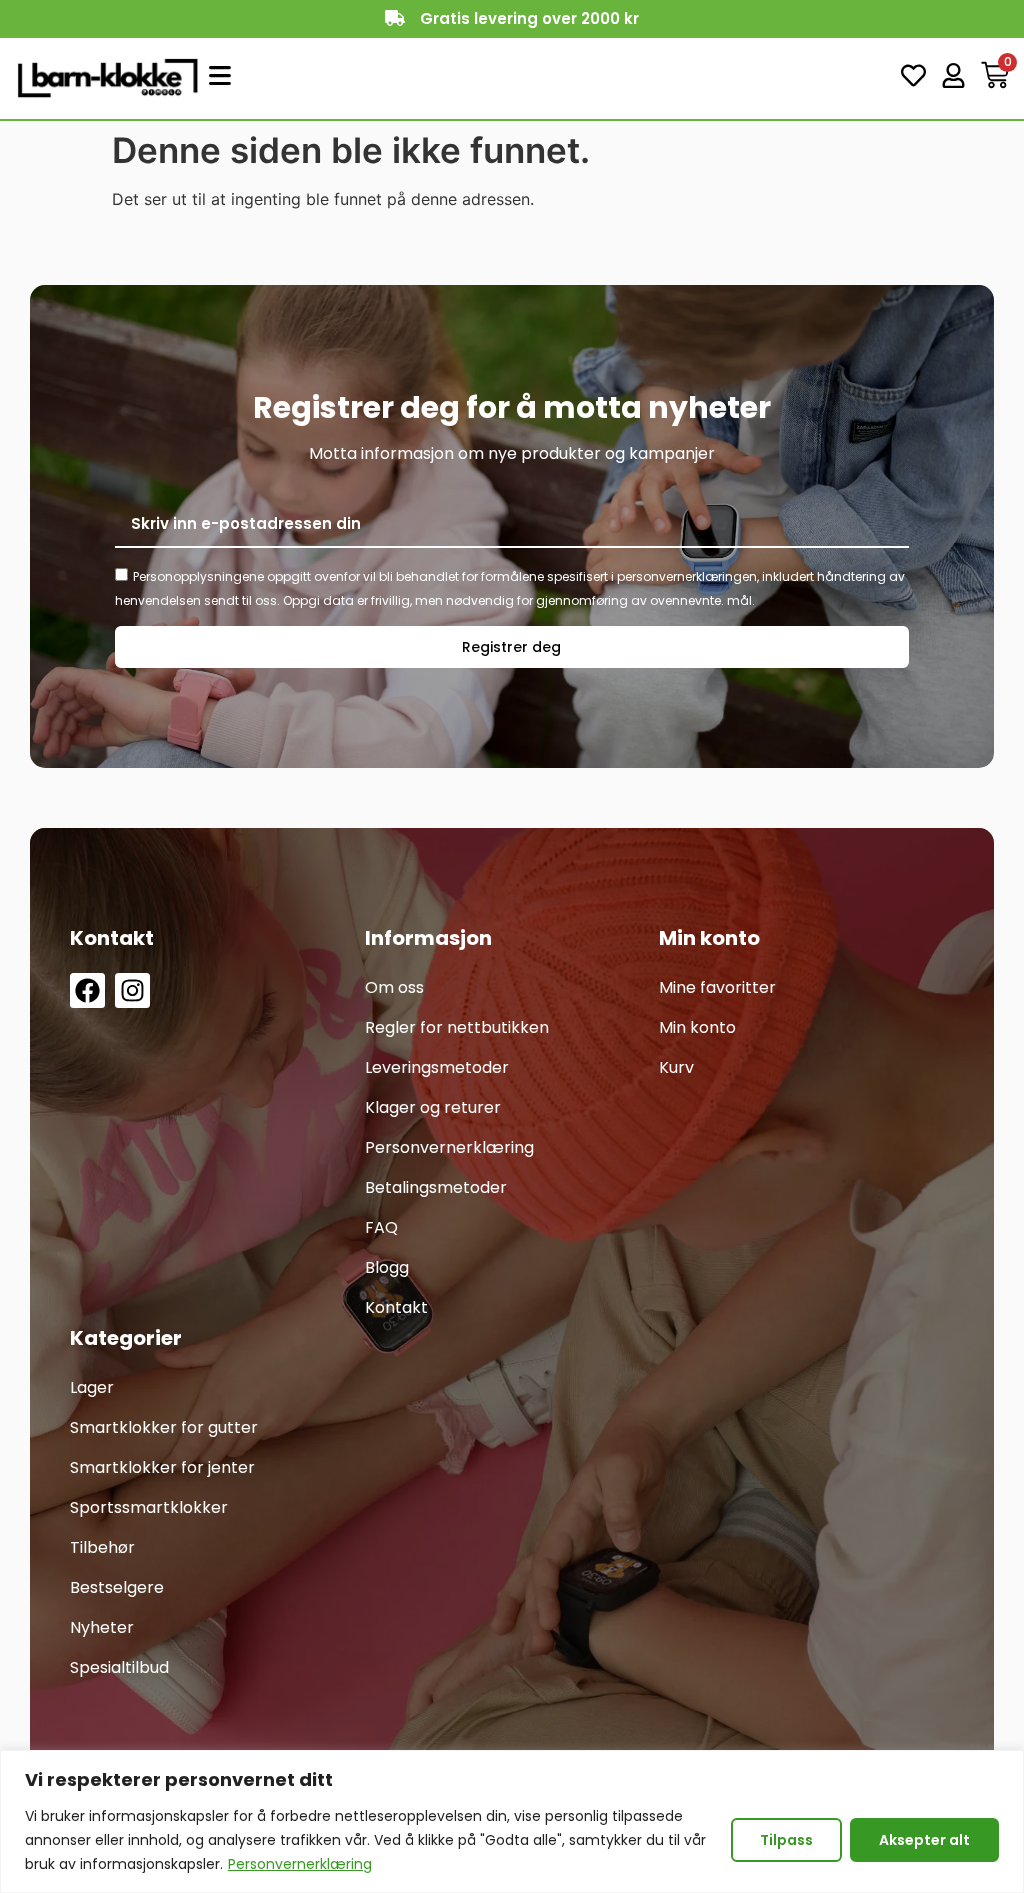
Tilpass (786, 1840)
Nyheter (102, 1627)
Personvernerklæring (300, 1864)
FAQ (381, 1227)
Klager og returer (433, 1107)
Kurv (676, 1067)
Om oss (394, 987)
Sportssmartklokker (149, 1507)
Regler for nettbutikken (457, 1027)
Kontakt (396, 1307)
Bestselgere (117, 1587)
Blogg (387, 1267)
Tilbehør (102, 1547)
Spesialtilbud (119, 1667)
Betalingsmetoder (436, 1187)
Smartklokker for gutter (164, 1427)
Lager (92, 1387)
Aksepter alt (924, 1840)
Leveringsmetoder (437, 1067)
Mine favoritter (717, 987)
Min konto (697, 1027)
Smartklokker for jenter (162, 1467)
